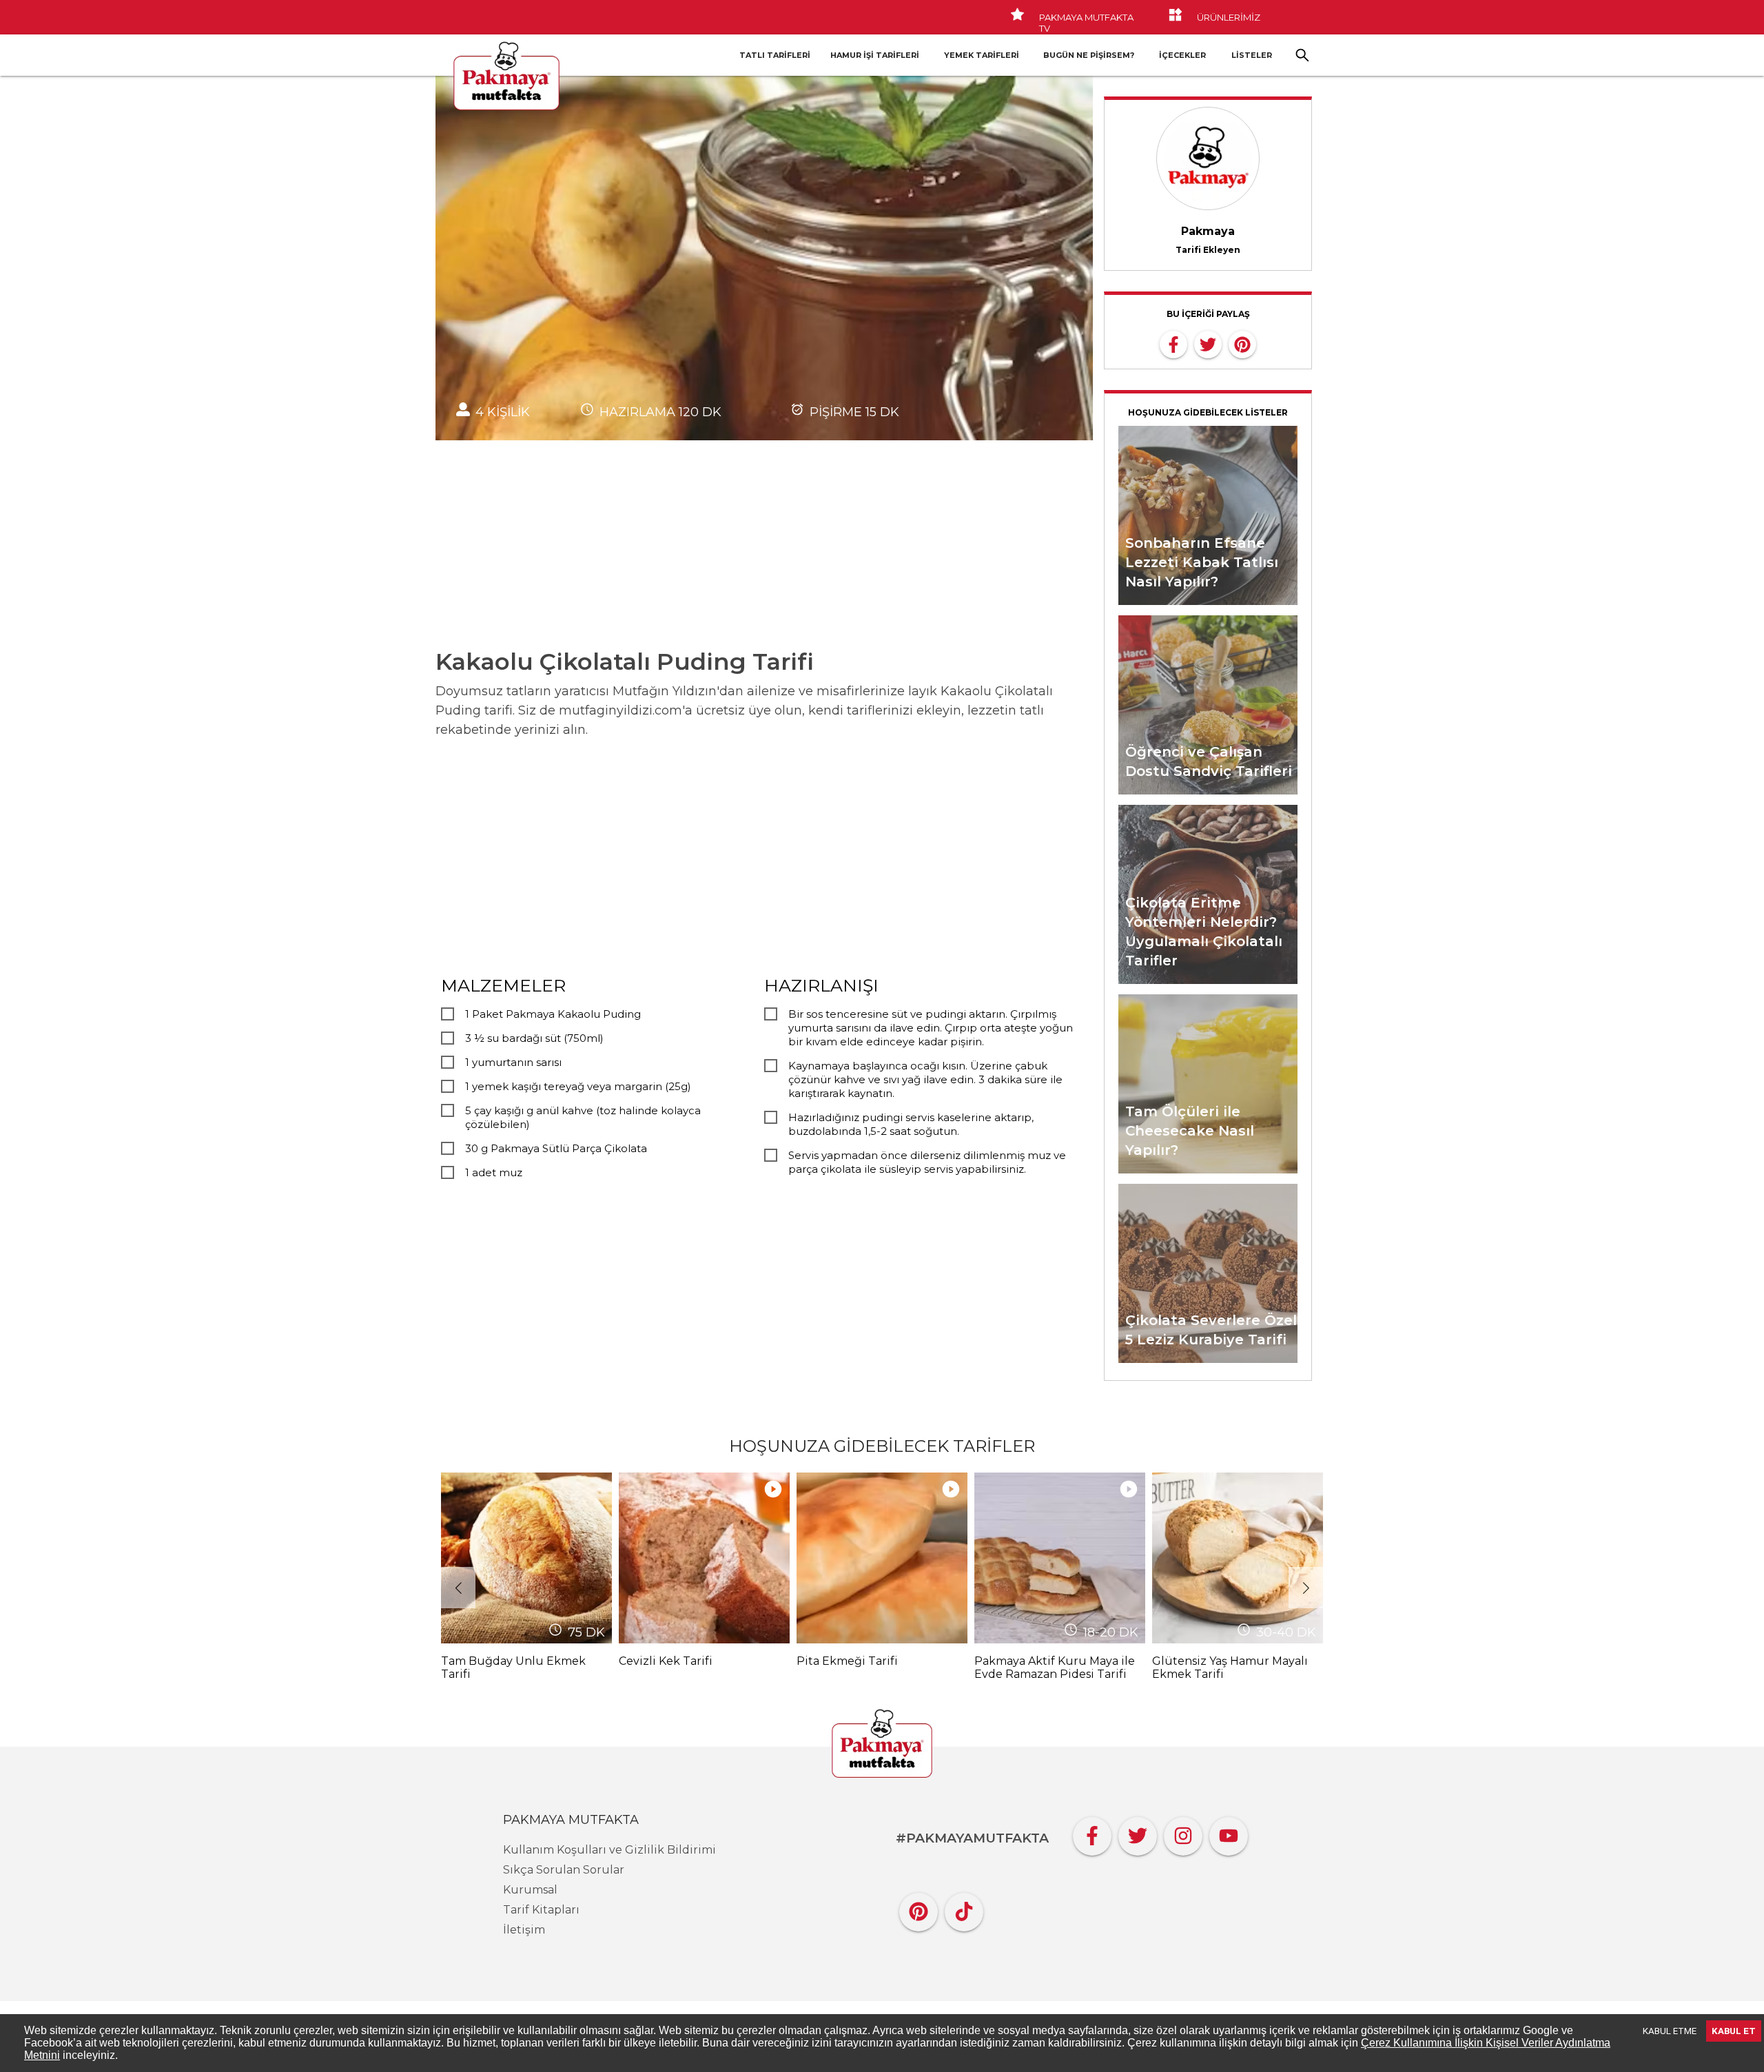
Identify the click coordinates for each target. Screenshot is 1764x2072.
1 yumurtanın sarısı (513, 1062)
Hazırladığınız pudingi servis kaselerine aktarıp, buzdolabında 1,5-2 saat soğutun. (911, 1124)
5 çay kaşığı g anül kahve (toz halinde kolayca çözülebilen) (583, 1117)
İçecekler (1182, 55)
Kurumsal (530, 1890)
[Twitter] (1138, 1833)
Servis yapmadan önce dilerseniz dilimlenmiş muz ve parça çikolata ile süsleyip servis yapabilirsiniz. (927, 1162)
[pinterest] (1242, 343)
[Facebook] (1092, 1833)
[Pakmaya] (882, 1745)
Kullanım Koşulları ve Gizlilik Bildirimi (609, 1850)
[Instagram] (1183, 1833)
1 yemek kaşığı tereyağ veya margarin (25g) (578, 1086)
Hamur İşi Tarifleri (875, 55)
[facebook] (1173, 343)
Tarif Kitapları (541, 1910)
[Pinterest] (919, 1908)
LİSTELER (1252, 55)
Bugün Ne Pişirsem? (1089, 55)
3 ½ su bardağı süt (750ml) (534, 1038)
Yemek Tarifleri (982, 55)
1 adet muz (494, 1172)
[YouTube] (1229, 1833)
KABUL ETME (1670, 2031)
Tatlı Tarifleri (775, 55)
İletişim (524, 1930)
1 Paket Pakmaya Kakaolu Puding (553, 1014)
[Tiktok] (964, 1908)
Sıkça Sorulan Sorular (564, 1870)
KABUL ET (1734, 2031)
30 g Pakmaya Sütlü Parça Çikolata (556, 1148)
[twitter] (1208, 343)
